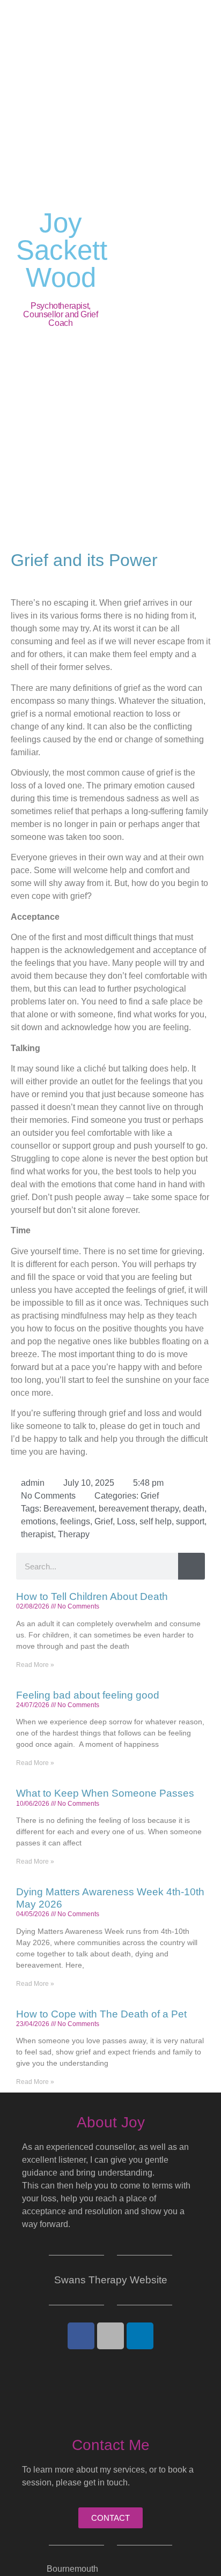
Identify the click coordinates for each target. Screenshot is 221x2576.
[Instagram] (110, 2336)
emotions (38, 1521)
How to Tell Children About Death (92, 1596)
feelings (75, 1521)
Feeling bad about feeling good (88, 1695)
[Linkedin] (140, 2336)
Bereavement (69, 1509)
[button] (167, 269)
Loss (126, 1521)
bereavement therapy (139, 1509)
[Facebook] (81, 2336)
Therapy (74, 1534)
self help (156, 1521)
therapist (37, 1534)
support (190, 1521)
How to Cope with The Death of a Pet (101, 2014)
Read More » (35, 1665)
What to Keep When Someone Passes (105, 1793)
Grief (150, 1496)
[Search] (191, 1566)
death (194, 1509)
